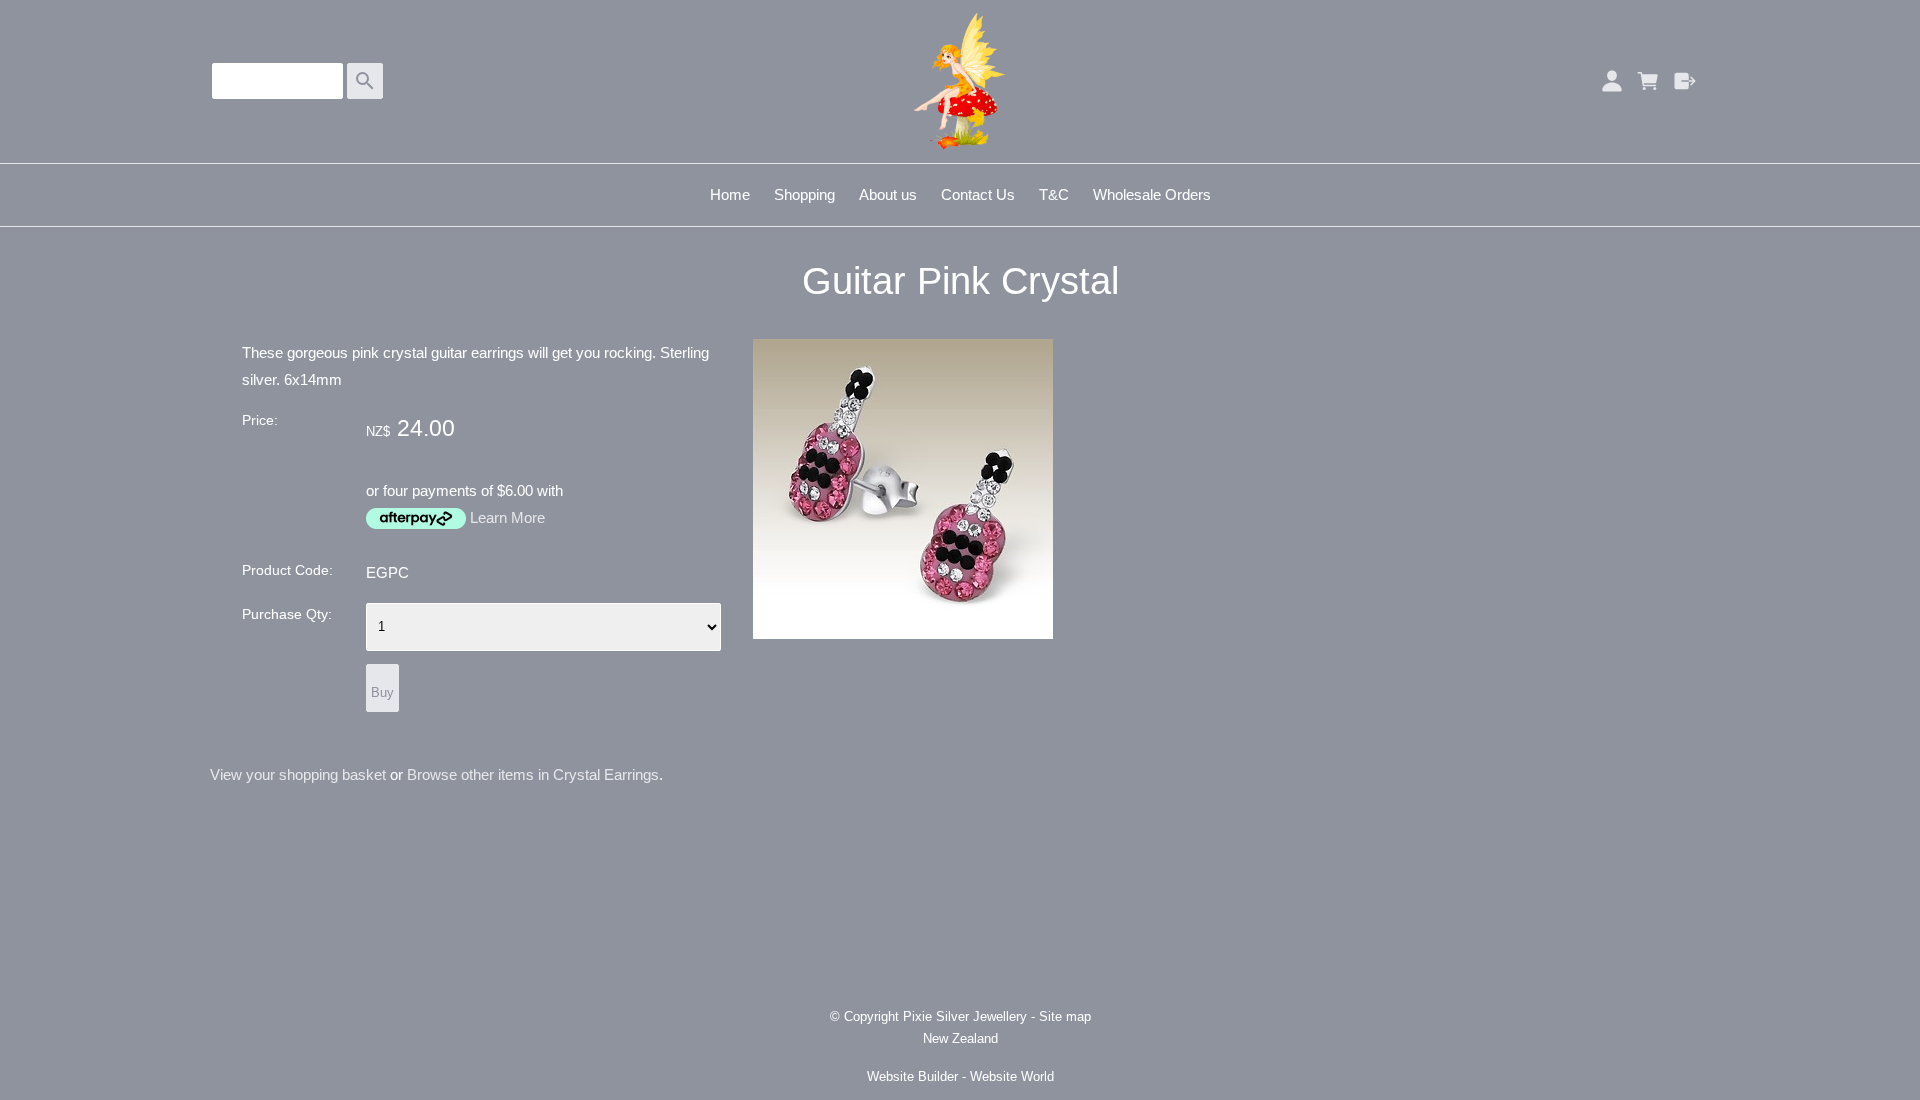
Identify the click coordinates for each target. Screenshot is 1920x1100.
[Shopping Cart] (1648, 81)
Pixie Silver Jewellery (965, 1017)
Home (730, 194)
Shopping (804, 194)
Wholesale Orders (1152, 194)
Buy (382, 692)
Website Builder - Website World (960, 1077)
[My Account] (1611, 81)
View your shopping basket (298, 774)
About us (888, 194)
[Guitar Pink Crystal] (903, 633)
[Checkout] (1685, 81)
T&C (1054, 194)
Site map (1065, 1017)
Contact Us (978, 194)
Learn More (507, 517)
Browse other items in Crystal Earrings (533, 774)
